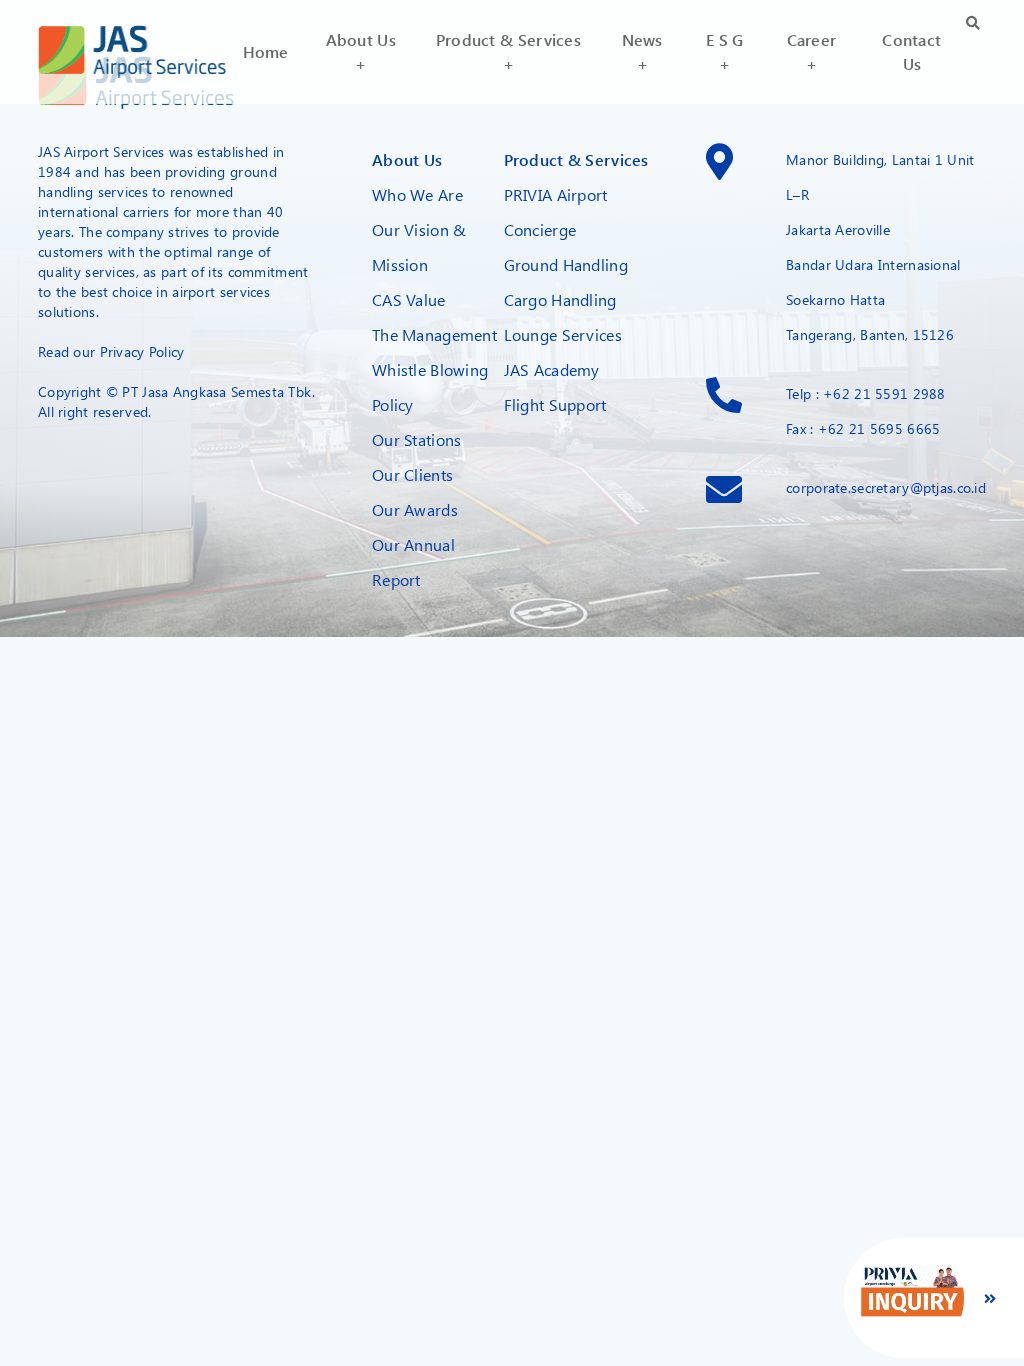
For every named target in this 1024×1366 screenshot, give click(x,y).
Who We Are (417, 194)
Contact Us (911, 51)
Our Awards (415, 509)
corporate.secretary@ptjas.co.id (886, 487)
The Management (434, 334)
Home (266, 51)
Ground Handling (566, 264)
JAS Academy (552, 369)
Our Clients (412, 474)
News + (642, 51)
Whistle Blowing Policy (430, 387)
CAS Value (409, 299)
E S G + (724, 51)
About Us (407, 159)
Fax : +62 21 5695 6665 (863, 428)
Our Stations (416, 439)
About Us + (361, 51)
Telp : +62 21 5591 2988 (866, 393)
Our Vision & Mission (419, 247)
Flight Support (555, 404)
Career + (812, 51)
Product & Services (576, 159)
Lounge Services (563, 334)
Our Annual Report (413, 562)
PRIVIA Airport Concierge (556, 212)
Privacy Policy (142, 351)
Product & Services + (508, 51)
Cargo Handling (560, 299)
